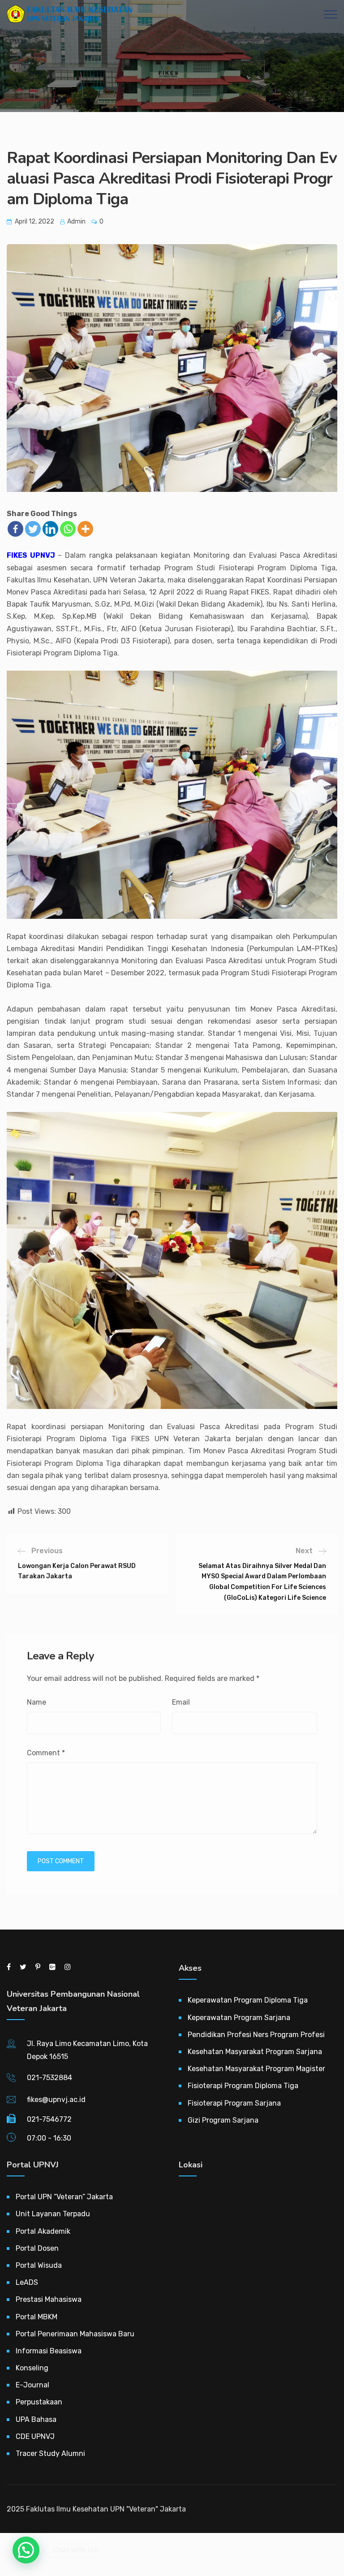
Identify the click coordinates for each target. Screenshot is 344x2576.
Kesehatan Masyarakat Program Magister (256, 2069)
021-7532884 (49, 2078)
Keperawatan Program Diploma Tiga (248, 2000)
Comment (46, 1753)
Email (181, 1702)
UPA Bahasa (36, 2419)
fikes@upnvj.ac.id (56, 2100)
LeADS (27, 2282)
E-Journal (32, 2385)
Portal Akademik (43, 2231)
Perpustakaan (39, 2402)
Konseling (32, 2368)
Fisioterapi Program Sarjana (234, 2103)
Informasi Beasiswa (49, 2351)
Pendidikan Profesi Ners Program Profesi (256, 2035)
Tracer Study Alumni (50, 2453)
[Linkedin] (50, 529)
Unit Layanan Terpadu (53, 2214)
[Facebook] (15, 529)
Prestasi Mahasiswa (49, 2299)
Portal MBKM (37, 2317)
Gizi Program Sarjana (223, 2120)
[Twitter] (33, 529)
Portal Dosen (37, 2248)
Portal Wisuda (39, 2265)
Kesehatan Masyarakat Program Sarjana (255, 2052)
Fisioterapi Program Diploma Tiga (243, 2086)
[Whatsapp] (68, 529)
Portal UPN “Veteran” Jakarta (64, 2197)
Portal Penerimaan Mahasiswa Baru (75, 2334)
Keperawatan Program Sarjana (239, 2018)
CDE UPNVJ (35, 2436)
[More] (85, 529)
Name (37, 1702)
